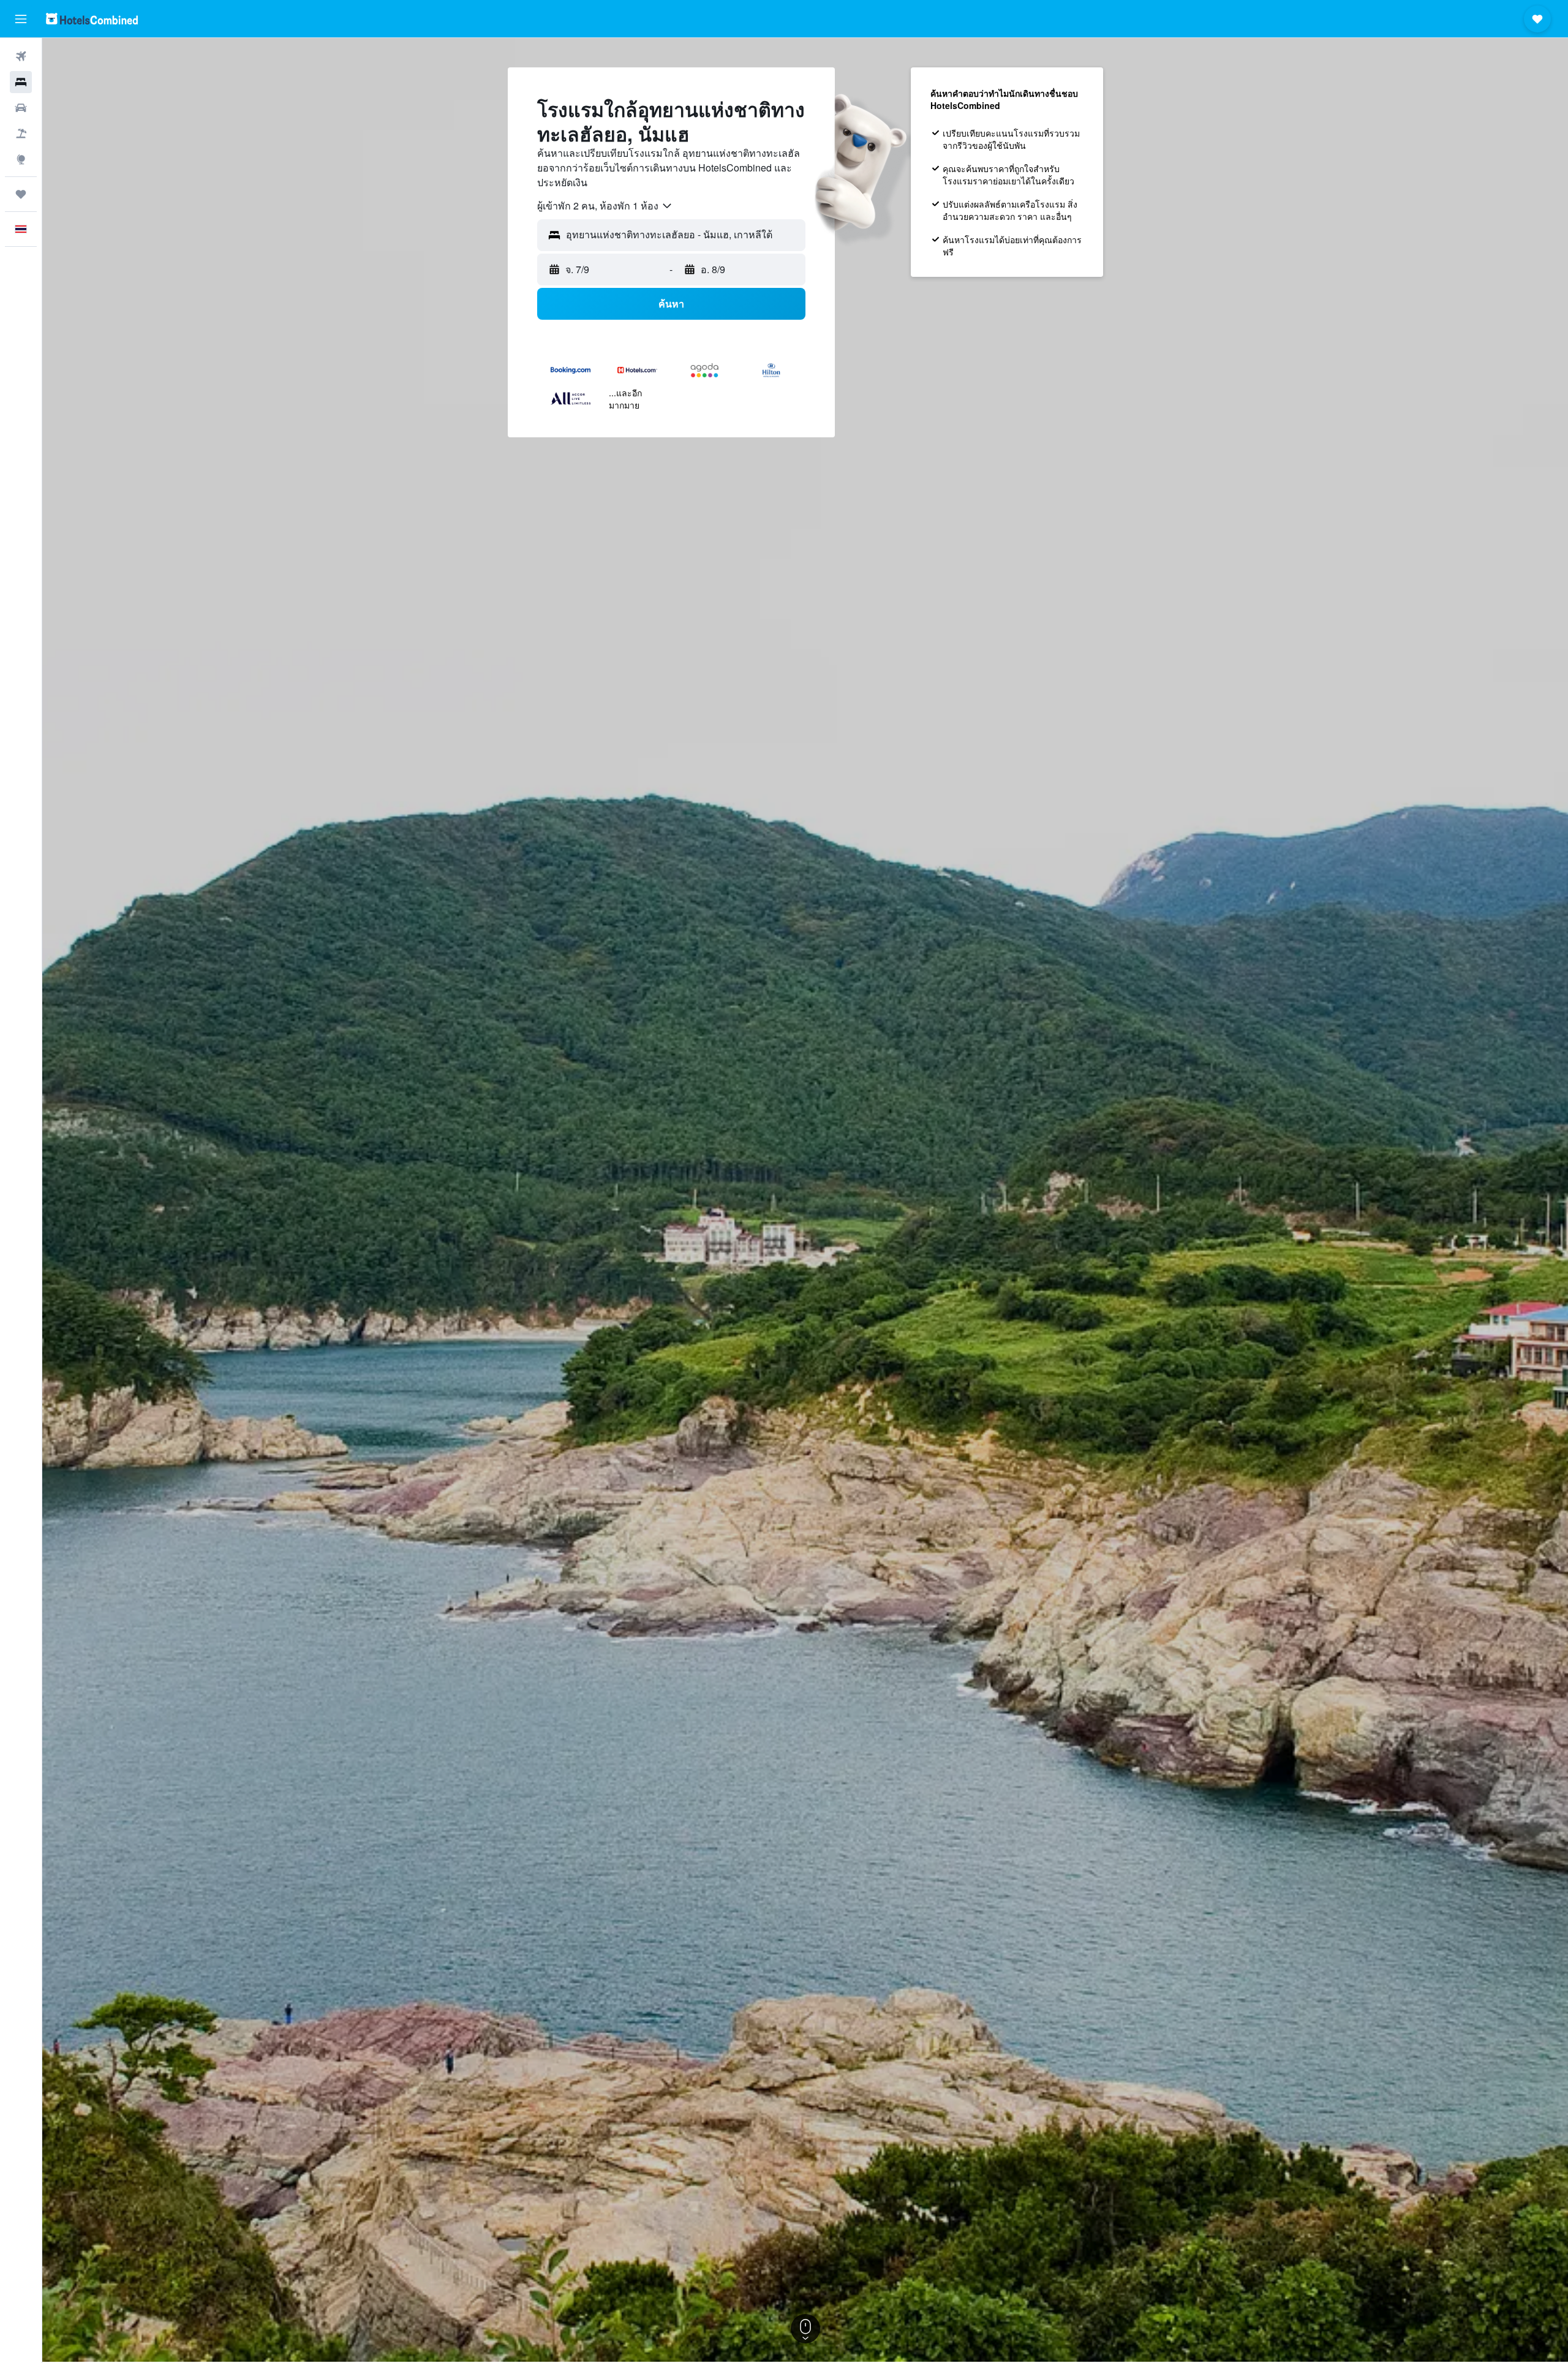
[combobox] (605, 206)
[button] (21, 19)
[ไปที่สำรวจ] (21, 159)
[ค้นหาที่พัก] (21, 82)
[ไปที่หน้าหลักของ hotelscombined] (92, 19)
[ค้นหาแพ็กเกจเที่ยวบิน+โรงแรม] (21, 134)
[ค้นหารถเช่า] (21, 108)
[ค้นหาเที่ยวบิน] (21, 56)
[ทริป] (21, 194)
